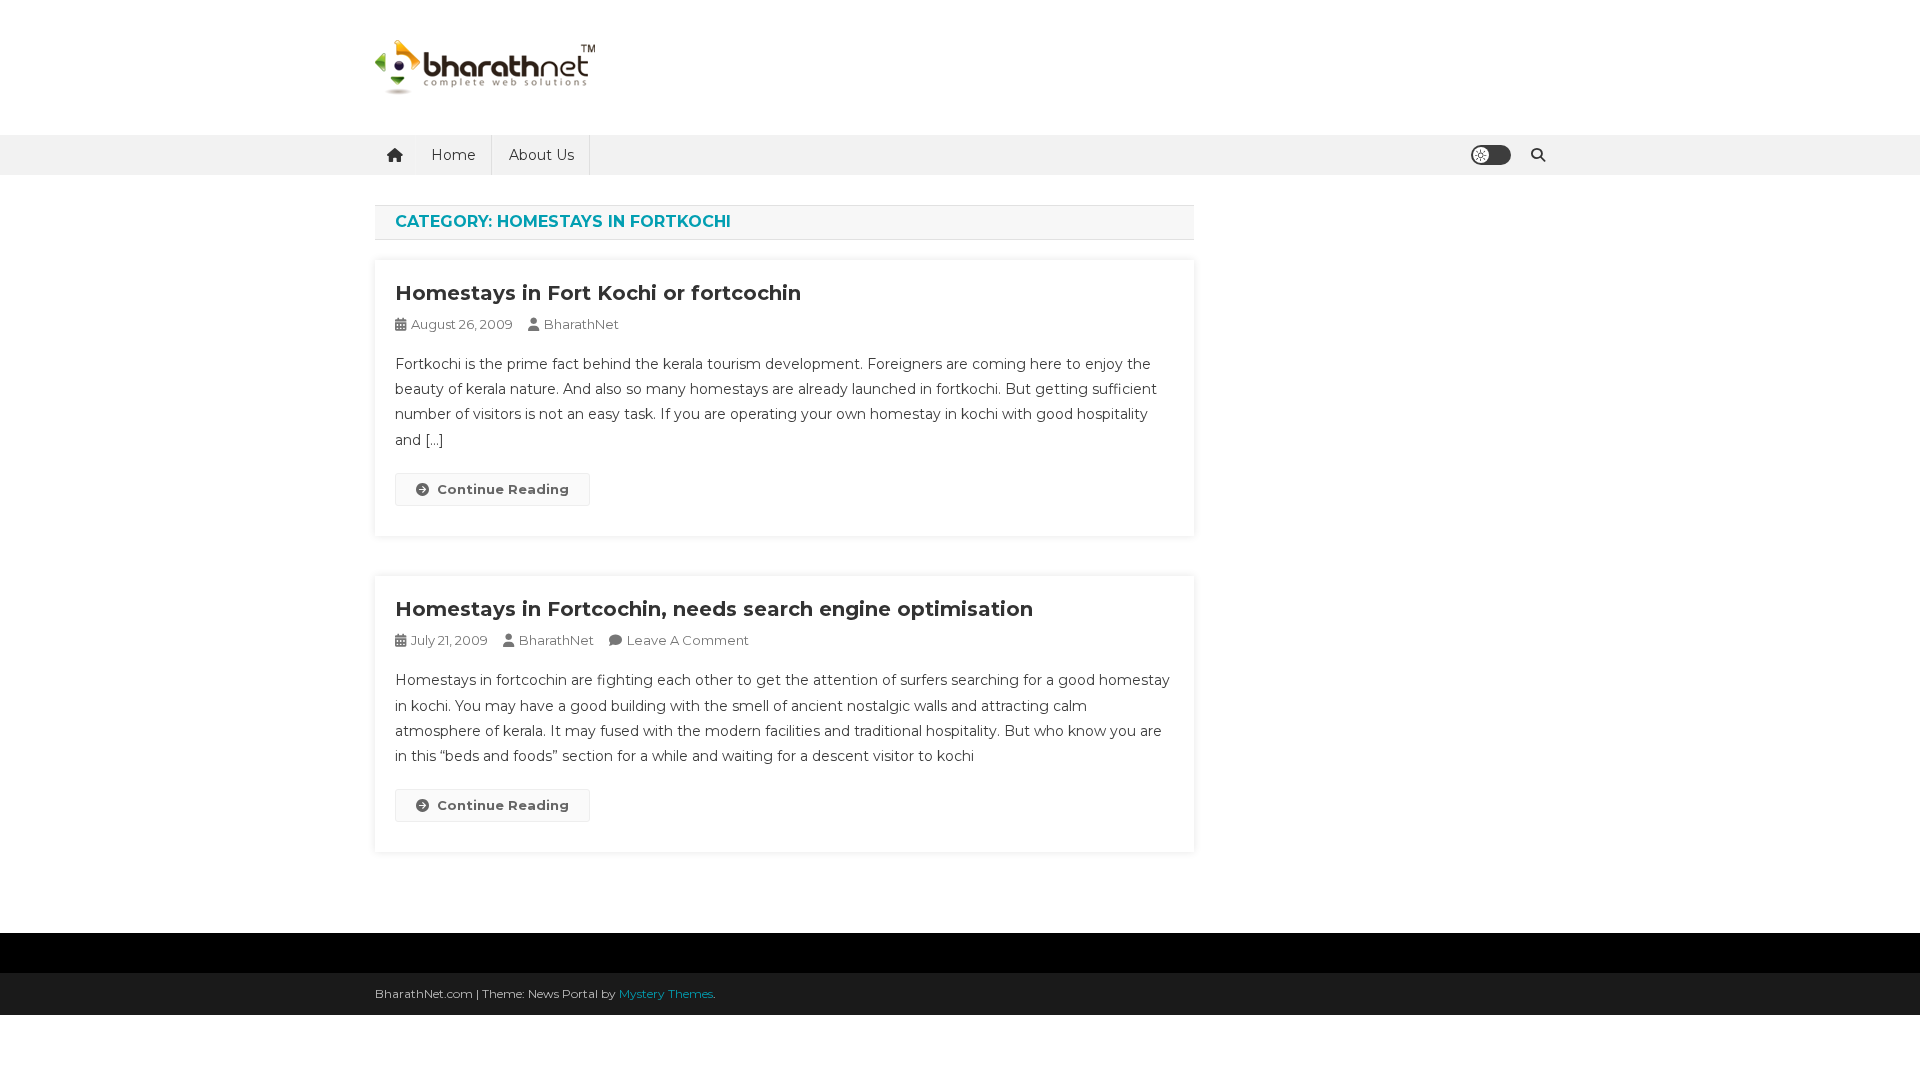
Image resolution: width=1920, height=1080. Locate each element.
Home (453, 155)
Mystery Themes (666, 993)
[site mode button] (1491, 155)
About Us (541, 155)
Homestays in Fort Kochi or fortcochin (598, 293)
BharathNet (581, 324)
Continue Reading (503, 489)
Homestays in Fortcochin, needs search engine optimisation (714, 609)
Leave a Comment (688, 640)
